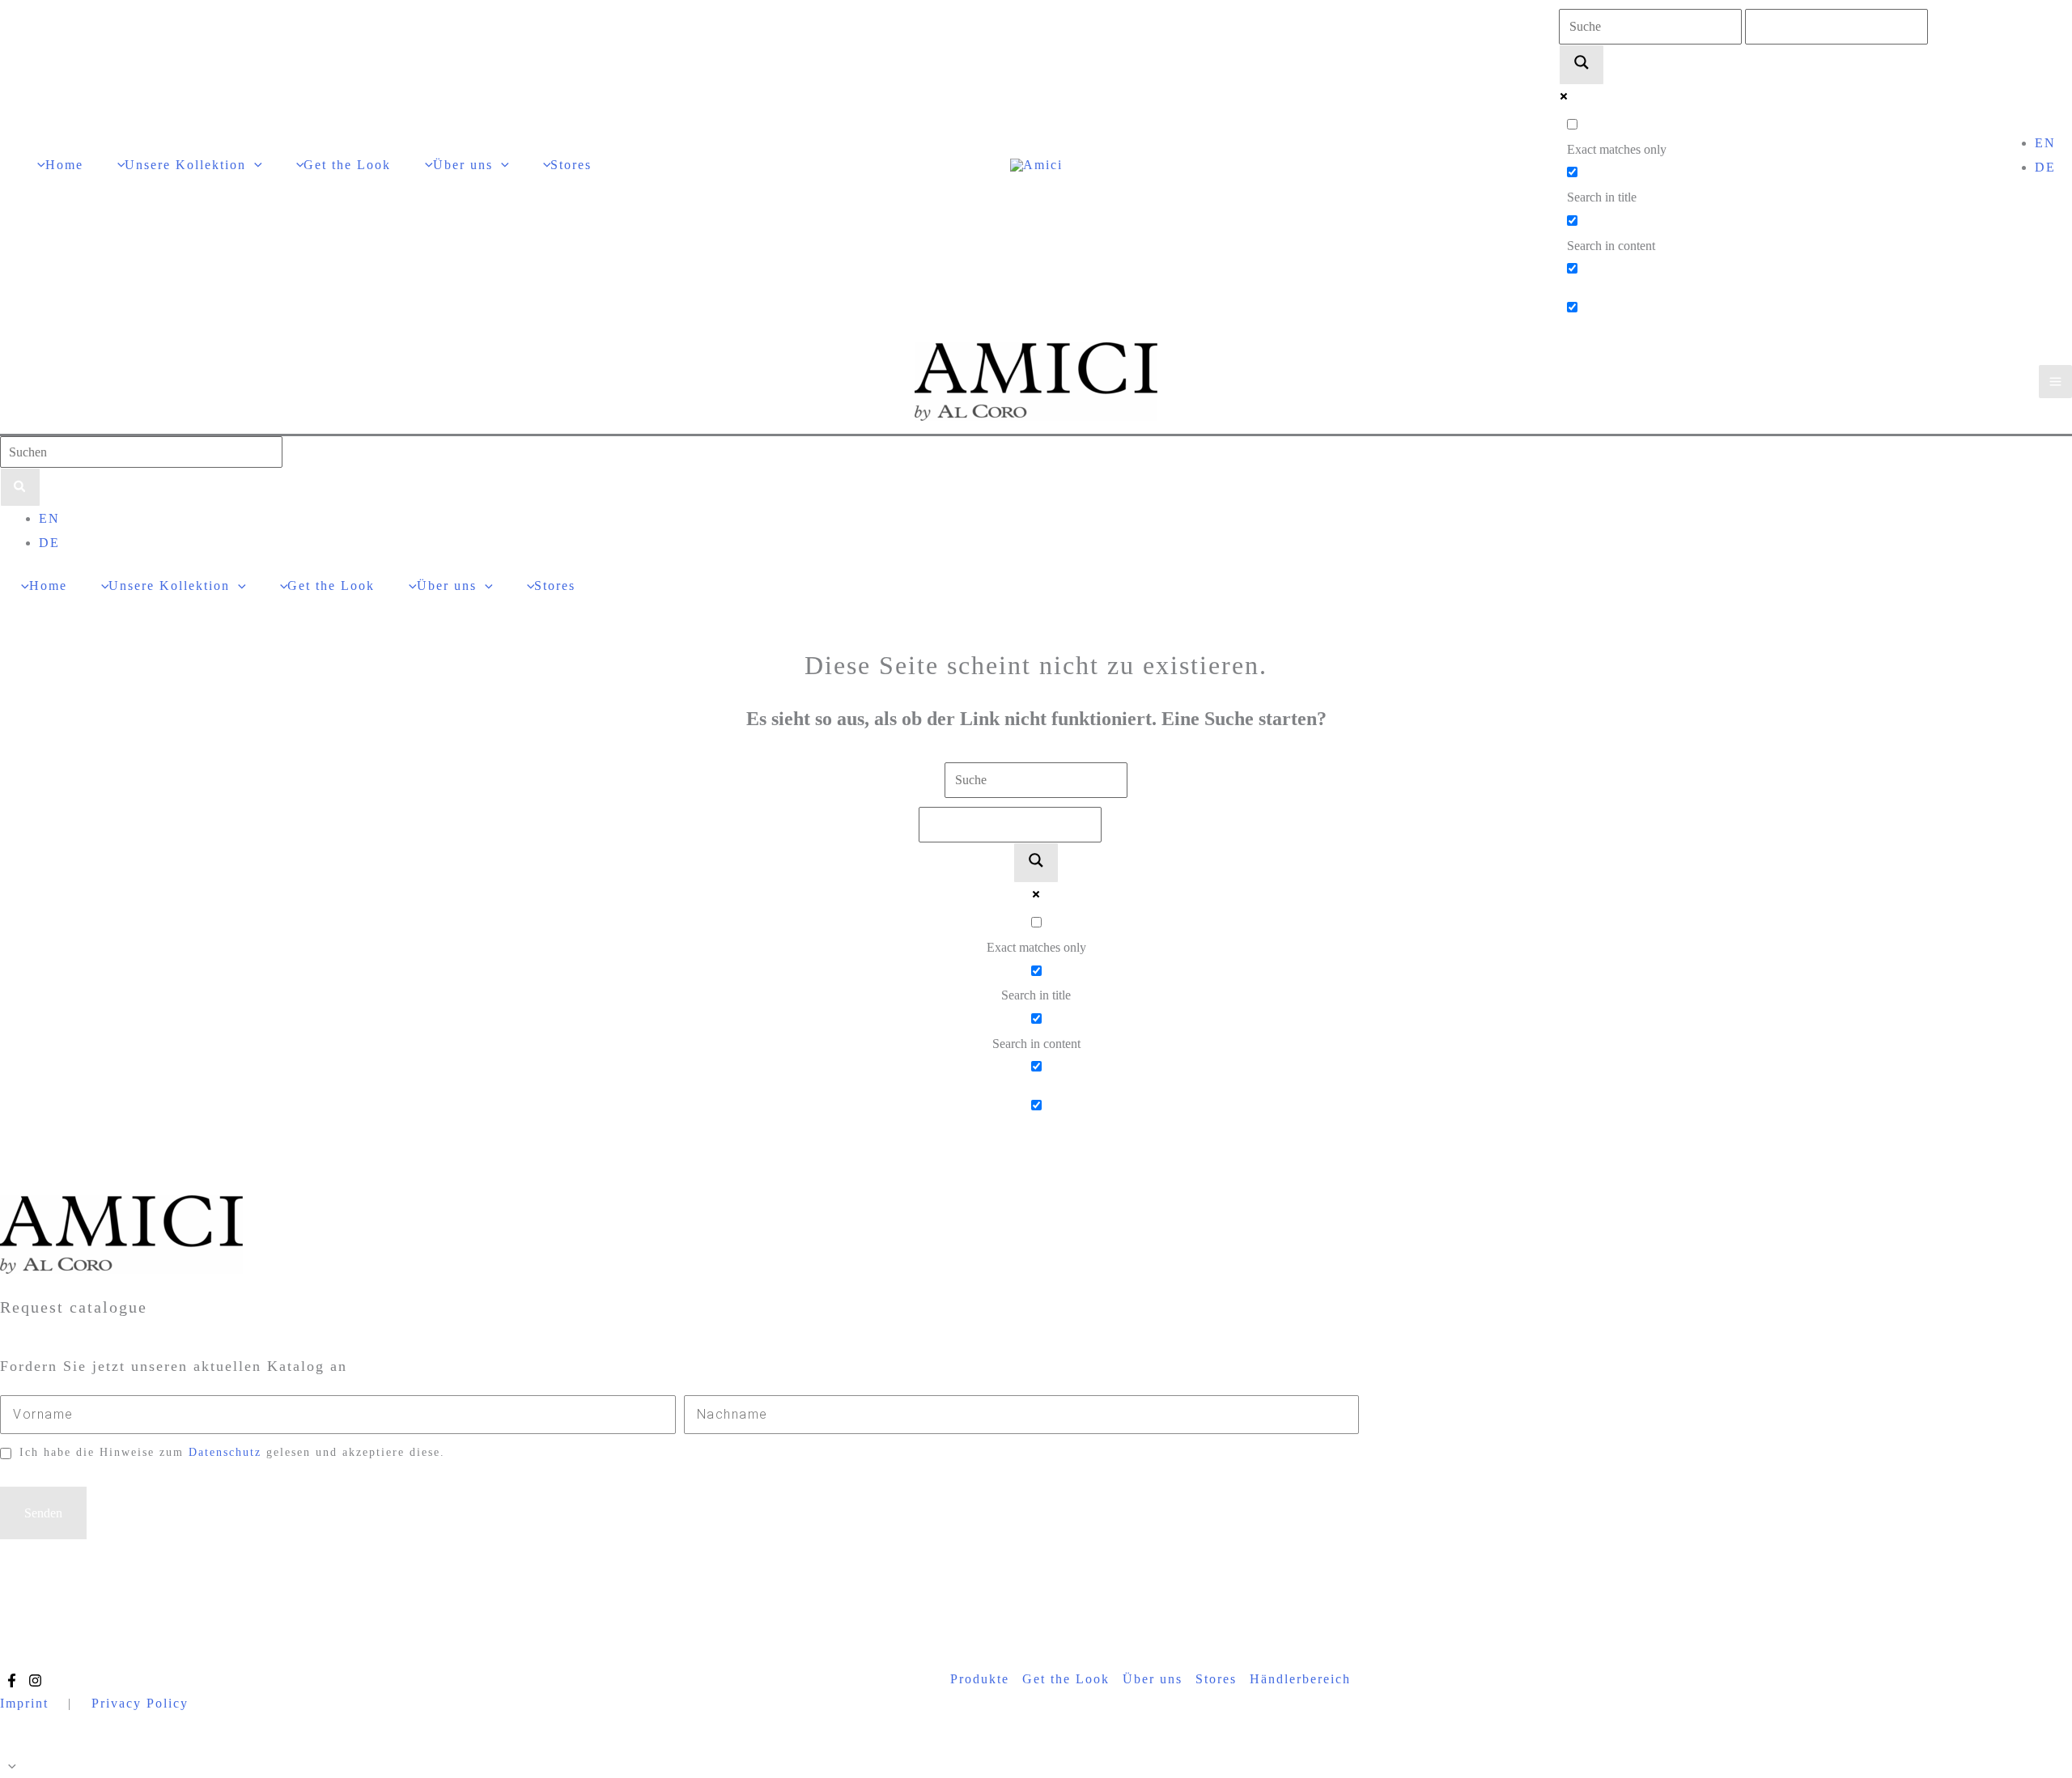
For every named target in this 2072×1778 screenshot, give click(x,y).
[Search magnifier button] (1582, 65)
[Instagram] (35, 1680)
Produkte (980, 1679)
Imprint (24, 1703)
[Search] (20, 487)
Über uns (1153, 1679)
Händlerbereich (1300, 1679)
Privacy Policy (140, 1703)
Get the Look (1066, 1679)
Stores (1216, 1679)
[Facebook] (12, 1680)
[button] (254, 165)
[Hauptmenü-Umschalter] (2055, 382)
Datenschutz (225, 1452)
